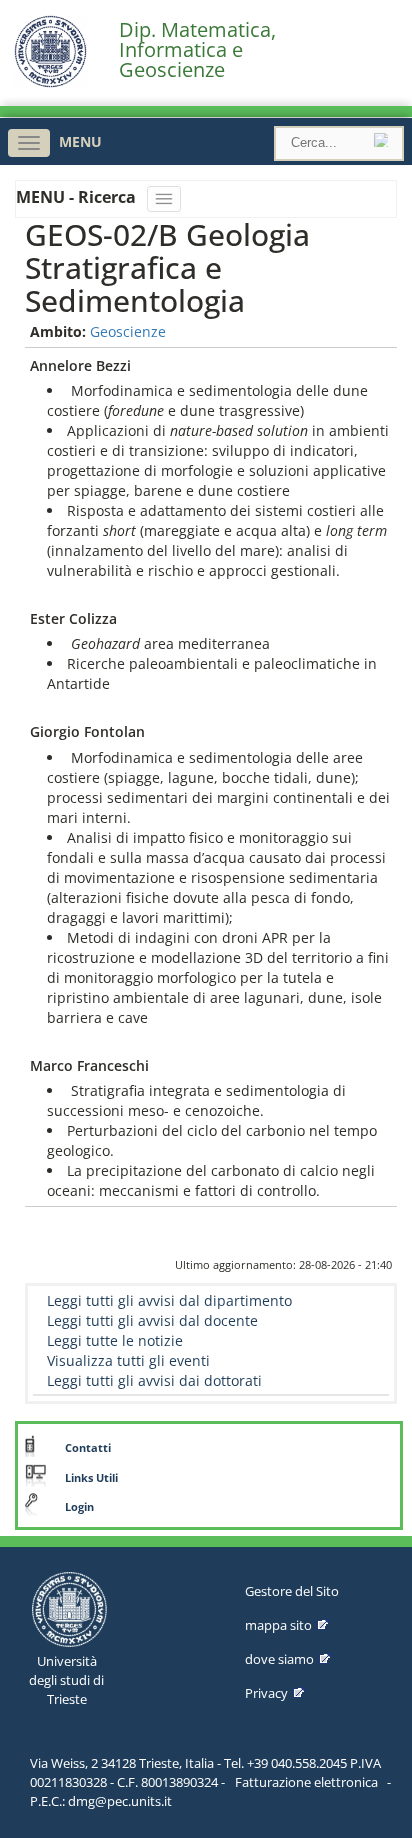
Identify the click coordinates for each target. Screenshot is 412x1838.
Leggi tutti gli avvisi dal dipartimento (169, 1300)
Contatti (88, 1448)
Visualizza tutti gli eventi (128, 1360)
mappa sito (278, 1625)
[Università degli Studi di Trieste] (50, 82)
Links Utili (91, 1478)
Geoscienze (128, 331)
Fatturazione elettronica (306, 1782)
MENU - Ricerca (78, 197)
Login (79, 1507)
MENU (80, 141)
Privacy (266, 1693)
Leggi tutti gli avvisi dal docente (152, 1320)
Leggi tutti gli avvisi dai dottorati (154, 1380)
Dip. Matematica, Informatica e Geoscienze (197, 50)
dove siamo (279, 1659)
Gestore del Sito (292, 1591)
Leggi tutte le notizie (115, 1340)
